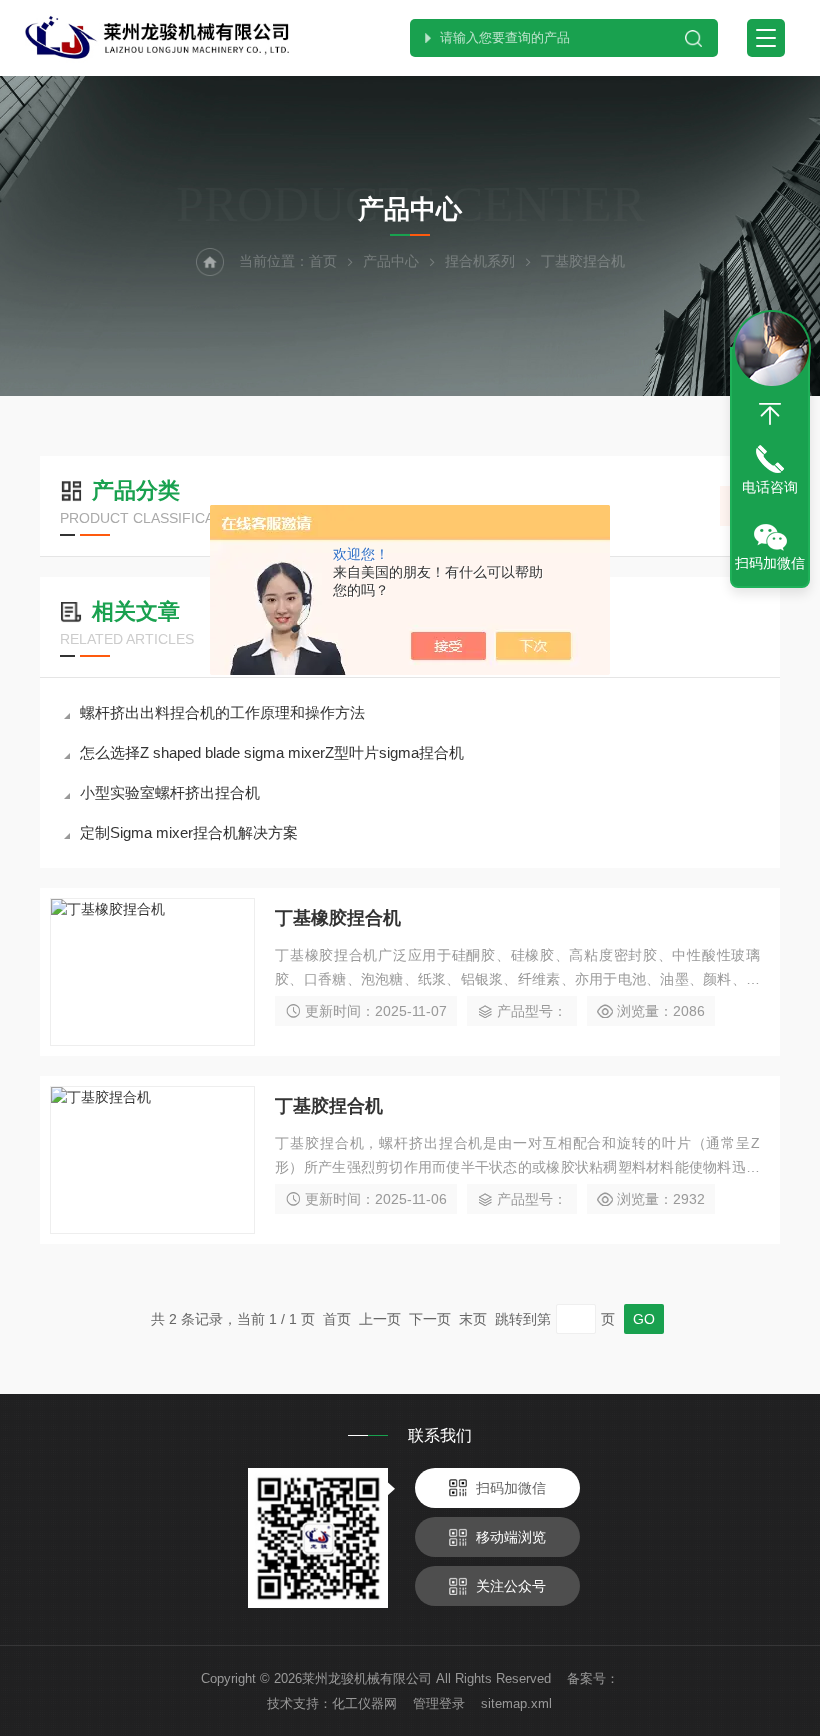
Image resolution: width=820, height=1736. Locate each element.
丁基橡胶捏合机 (338, 918)
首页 (323, 261)
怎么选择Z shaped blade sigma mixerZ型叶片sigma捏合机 (272, 752)
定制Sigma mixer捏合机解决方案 (189, 832)
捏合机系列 (480, 261)
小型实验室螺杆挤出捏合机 (170, 792)
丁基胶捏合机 (329, 1106)
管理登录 (439, 1703)
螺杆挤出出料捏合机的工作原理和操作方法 (222, 712)
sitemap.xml (516, 1703)
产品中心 (391, 261)
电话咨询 (770, 487)
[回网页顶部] (770, 414)
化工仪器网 (364, 1703)
